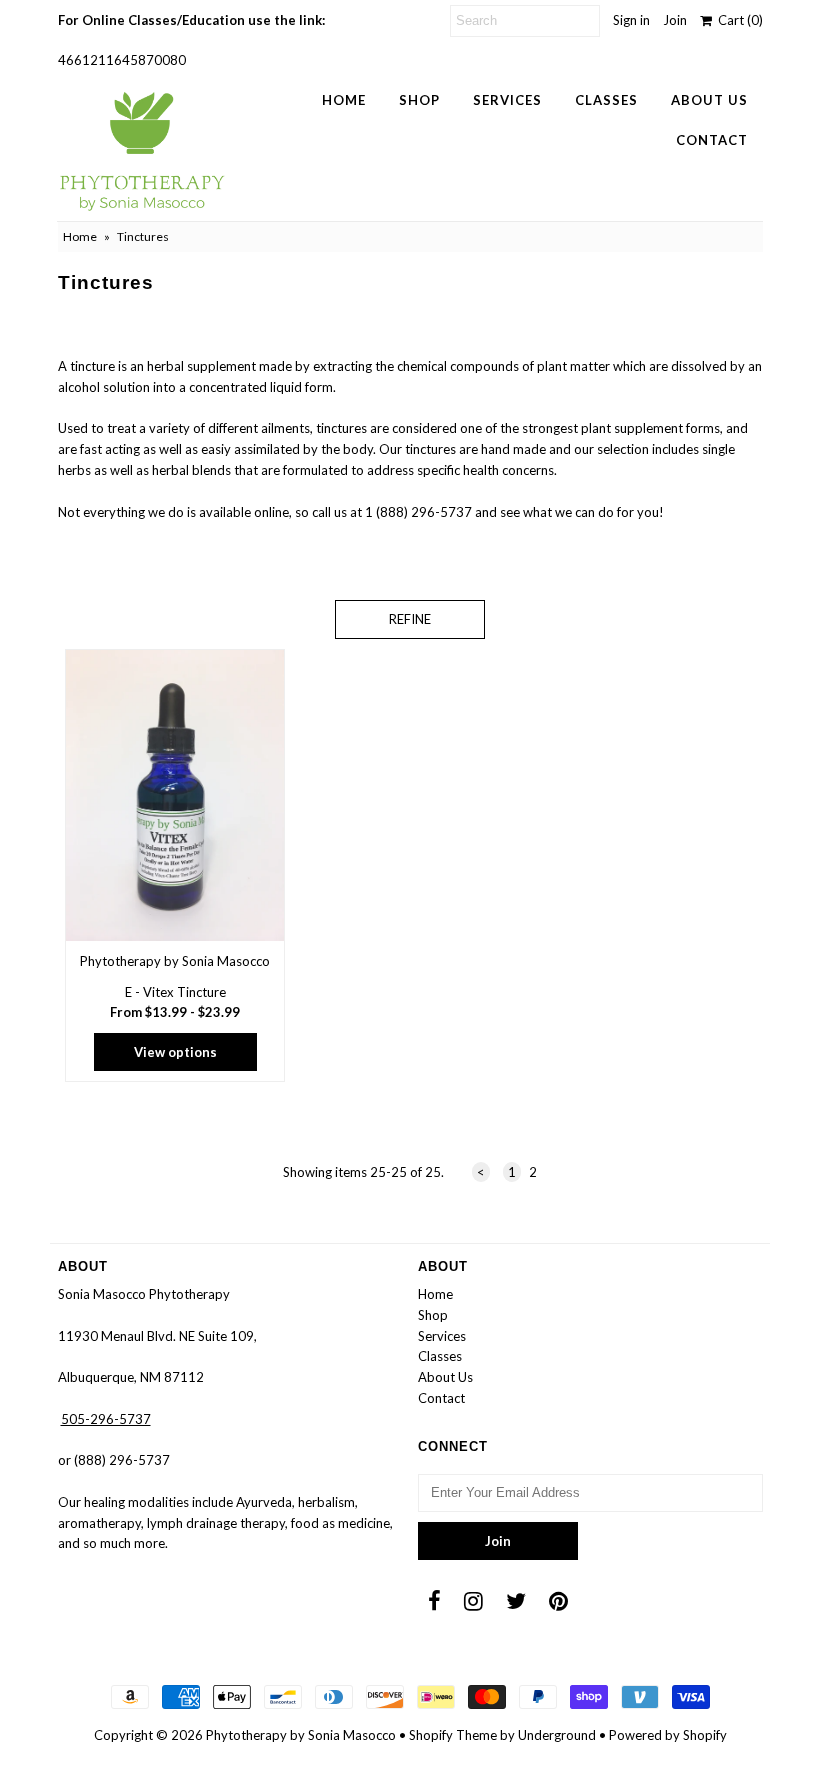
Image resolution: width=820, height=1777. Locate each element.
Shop (419, 100)
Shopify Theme (453, 1735)
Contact (712, 140)
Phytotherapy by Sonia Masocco (301, 1735)
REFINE (410, 619)
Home (344, 100)
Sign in (631, 20)
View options (175, 1052)
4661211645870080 (122, 60)
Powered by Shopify (668, 1735)
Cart (737, 20)
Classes (606, 100)
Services (507, 100)
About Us (709, 100)
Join (675, 20)
